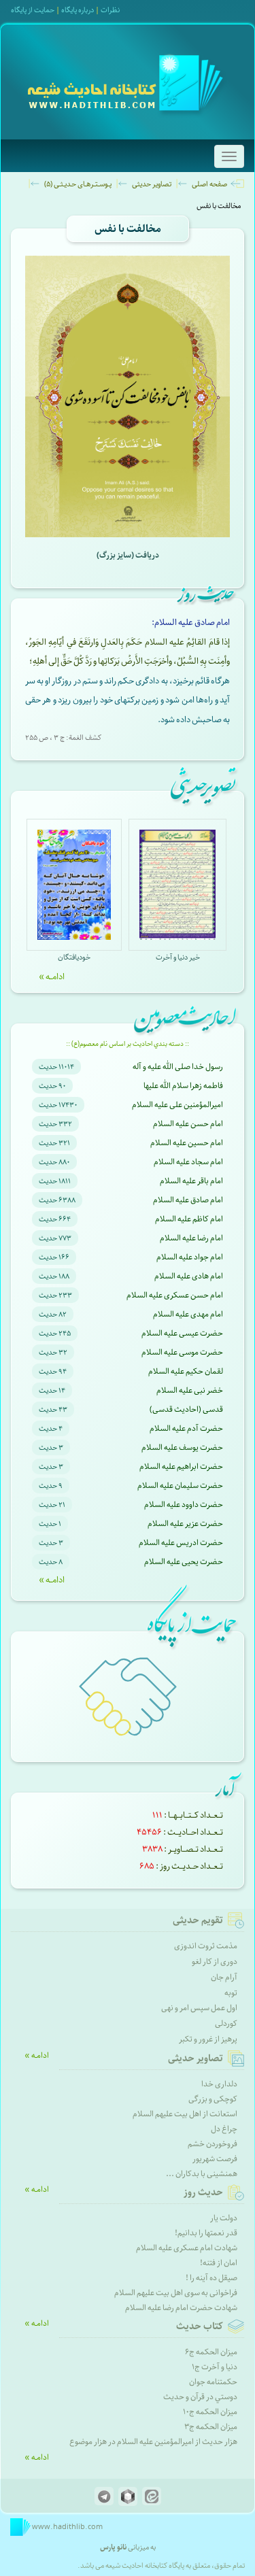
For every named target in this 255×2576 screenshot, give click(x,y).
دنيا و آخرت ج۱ (215, 2367)
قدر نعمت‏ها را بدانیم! (206, 2233)
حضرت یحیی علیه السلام (184, 1562)
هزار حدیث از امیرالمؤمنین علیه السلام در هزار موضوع (153, 2442)
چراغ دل (224, 2129)
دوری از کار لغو (215, 1962)
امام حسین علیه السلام (187, 1143)
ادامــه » (52, 977)
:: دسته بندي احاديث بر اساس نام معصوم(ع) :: (128, 1044)
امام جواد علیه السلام (190, 1257)
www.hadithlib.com (67, 2527)
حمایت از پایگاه (33, 10)
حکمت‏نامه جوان (213, 2382)
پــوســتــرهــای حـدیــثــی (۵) (78, 184)
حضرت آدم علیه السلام (186, 1428)
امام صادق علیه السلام (188, 1200)
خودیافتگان (74, 957)
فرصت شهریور (215, 2159)
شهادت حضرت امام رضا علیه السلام (181, 2308)
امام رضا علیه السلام (191, 1238)
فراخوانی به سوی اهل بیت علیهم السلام (176, 2293)
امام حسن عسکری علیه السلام (175, 1295)
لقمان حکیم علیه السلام (186, 1371)
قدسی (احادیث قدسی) (186, 1409)
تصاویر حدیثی (152, 184)
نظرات (110, 10)
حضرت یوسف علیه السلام (182, 1447)
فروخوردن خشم (213, 2144)
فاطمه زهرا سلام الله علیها (183, 1086)
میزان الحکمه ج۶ (211, 2352)
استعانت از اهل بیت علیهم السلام (185, 2114)
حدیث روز (203, 2192)
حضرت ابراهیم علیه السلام (181, 1467)
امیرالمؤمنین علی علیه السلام (177, 1105)
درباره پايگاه (78, 10)
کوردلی (226, 2023)
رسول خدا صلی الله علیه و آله (178, 1067)
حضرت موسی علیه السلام (182, 1352)
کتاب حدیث (200, 2326)
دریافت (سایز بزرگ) (128, 555)
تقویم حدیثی (198, 1920)
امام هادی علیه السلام (189, 1276)
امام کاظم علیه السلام (189, 1219)
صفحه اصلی (209, 184)
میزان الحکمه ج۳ (211, 2427)
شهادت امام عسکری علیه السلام (187, 2248)
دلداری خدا (219, 2084)
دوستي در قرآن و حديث (200, 2397)
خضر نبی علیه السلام (190, 1390)
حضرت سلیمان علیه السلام (180, 1486)
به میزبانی (128, 2547)
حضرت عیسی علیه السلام (182, 1333)
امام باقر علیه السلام (191, 1181)
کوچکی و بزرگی (213, 2099)
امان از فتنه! (219, 2263)
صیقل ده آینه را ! (211, 2278)
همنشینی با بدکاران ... (202, 2174)
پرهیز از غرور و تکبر (208, 2039)
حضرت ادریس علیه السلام (181, 1543)
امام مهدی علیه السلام (188, 1314)
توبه (231, 1993)
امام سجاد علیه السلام (188, 1162)
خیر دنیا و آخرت (178, 957)
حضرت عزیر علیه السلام (185, 1524)
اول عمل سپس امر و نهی (199, 2008)
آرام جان (224, 1977)
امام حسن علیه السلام (188, 1124)
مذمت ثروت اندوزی (206, 1946)
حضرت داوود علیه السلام (184, 1505)
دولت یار (224, 2218)
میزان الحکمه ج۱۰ (210, 2412)
